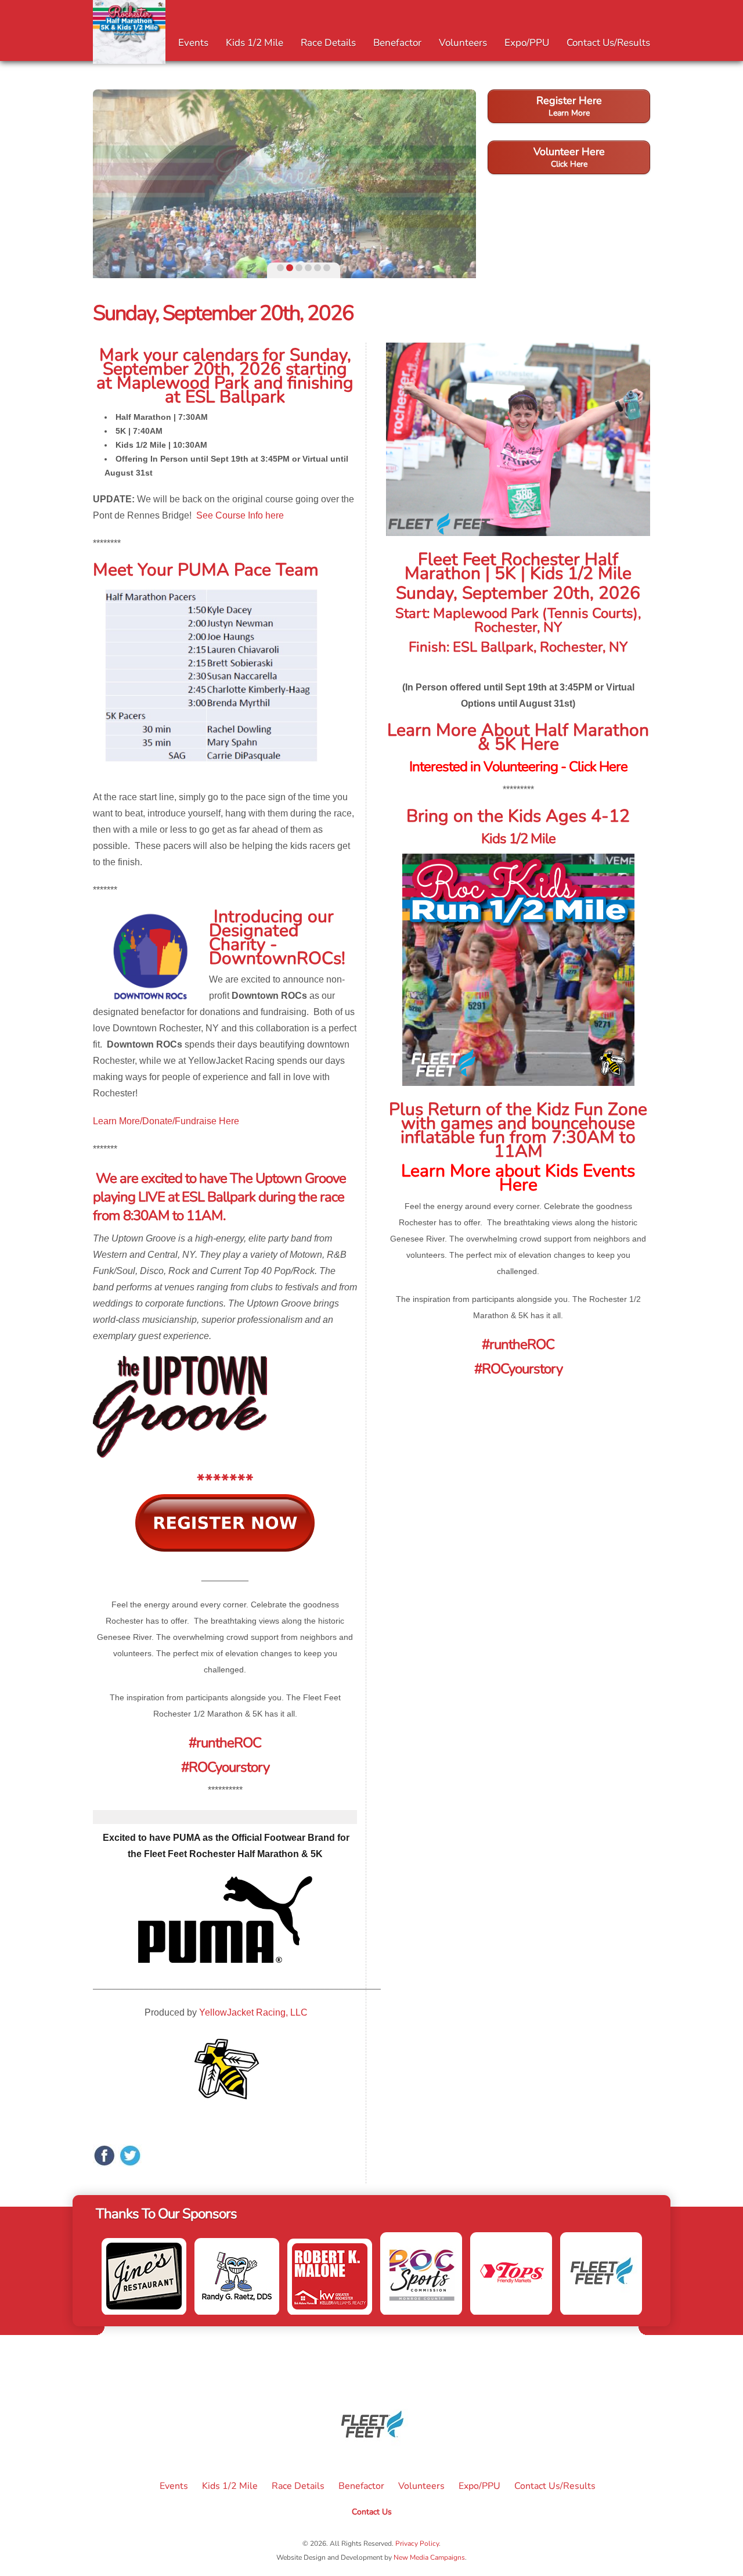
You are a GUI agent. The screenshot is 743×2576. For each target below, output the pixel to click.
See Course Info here (240, 515)
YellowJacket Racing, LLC (253, 2012)
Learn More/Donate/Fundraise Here (166, 1121)
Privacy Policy (417, 2543)
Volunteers (463, 43)
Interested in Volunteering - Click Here (518, 767)
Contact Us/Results (608, 43)
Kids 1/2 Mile (255, 43)
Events (193, 43)
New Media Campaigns (429, 2557)
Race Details (328, 43)
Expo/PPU (527, 43)
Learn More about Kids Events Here (518, 1178)
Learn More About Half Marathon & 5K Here (518, 737)
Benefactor (397, 43)
